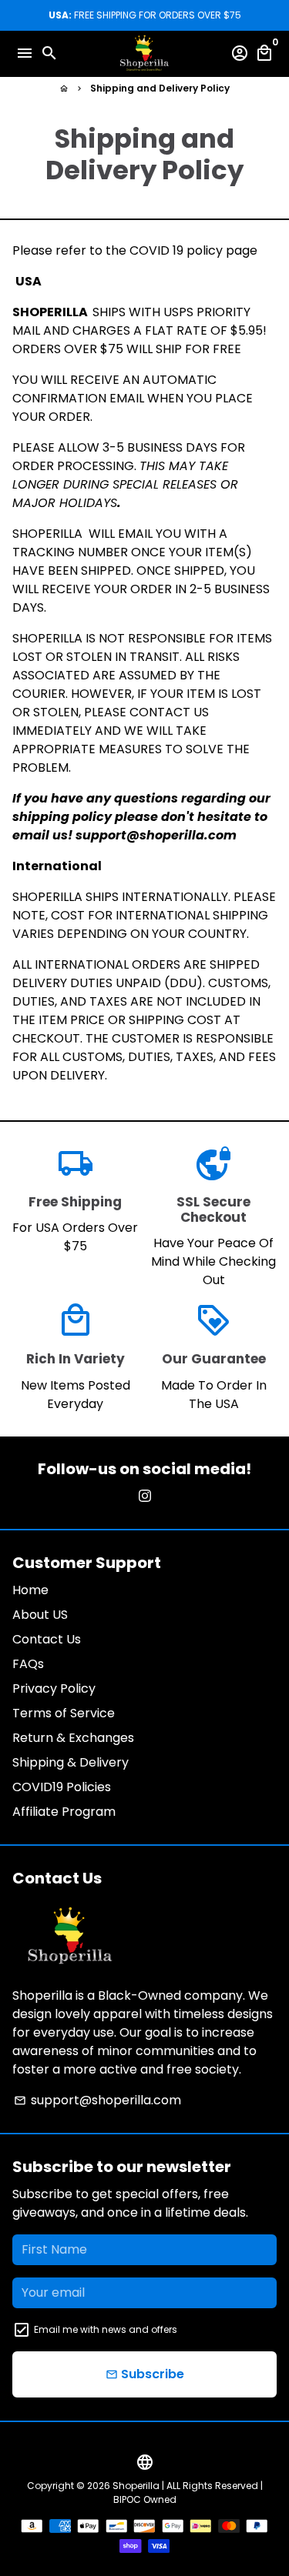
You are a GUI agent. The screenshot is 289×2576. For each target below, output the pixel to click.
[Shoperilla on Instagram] (145, 1496)
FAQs (28, 1664)
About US (40, 1615)
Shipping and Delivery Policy (160, 88)
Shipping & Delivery (71, 1762)
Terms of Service (64, 1713)
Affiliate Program (64, 1812)
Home (30, 1590)
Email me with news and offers (106, 2329)
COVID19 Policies (62, 1787)
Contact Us (47, 1639)
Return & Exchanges (73, 1738)
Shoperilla (136, 2486)
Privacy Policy (54, 1688)
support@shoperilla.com (97, 2100)
